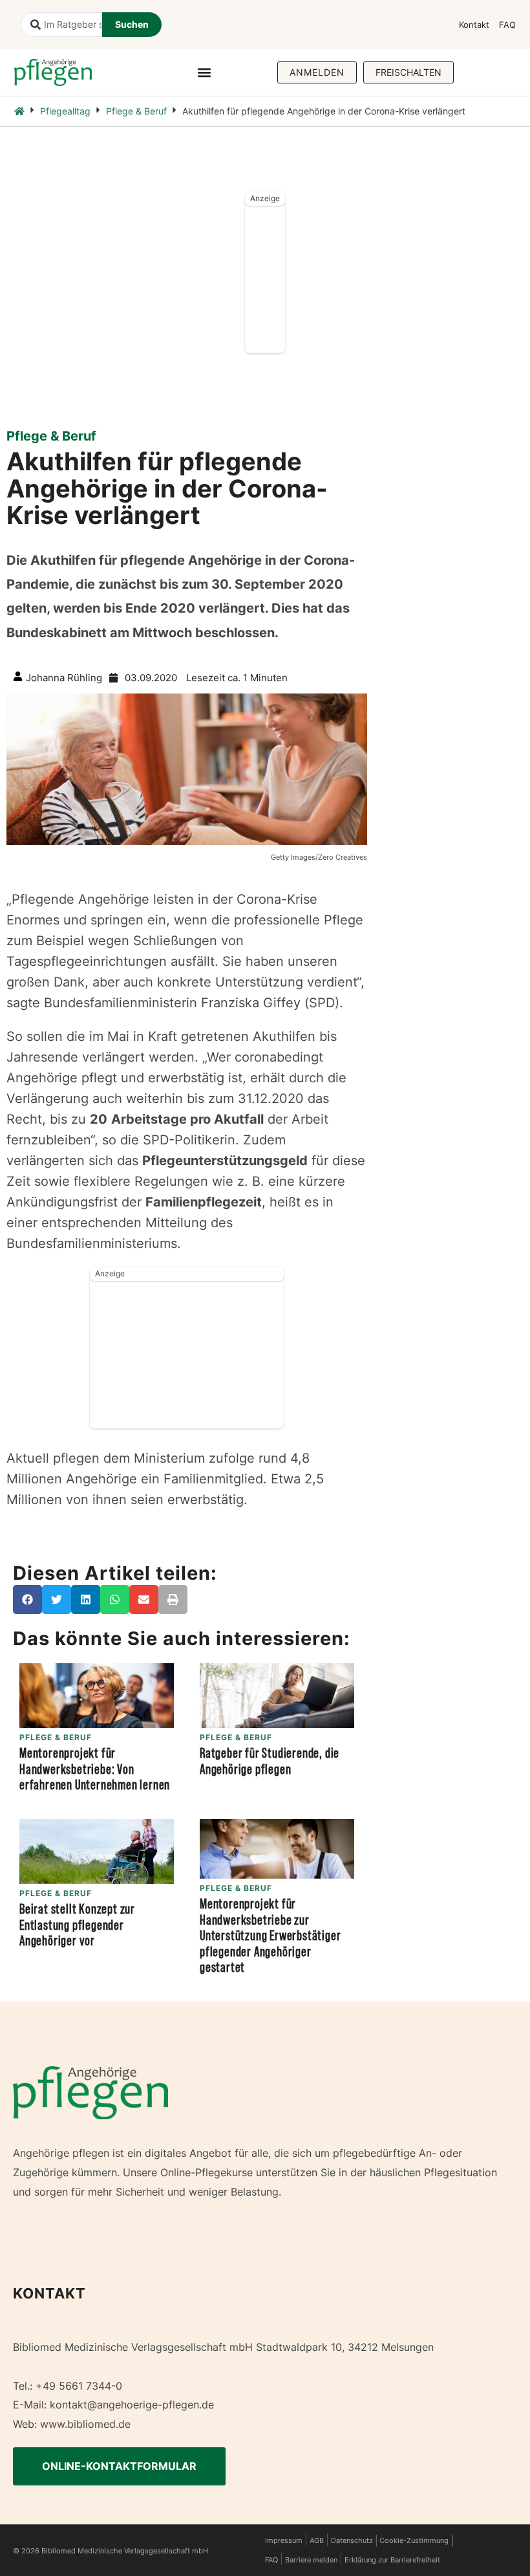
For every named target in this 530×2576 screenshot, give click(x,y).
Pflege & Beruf (136, 111)
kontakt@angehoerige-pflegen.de (132, 2405)
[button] (204, 72)
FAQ (507, 25)
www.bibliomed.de (85, 2424)
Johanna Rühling (64, 678)
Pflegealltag (65, 111)
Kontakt (474, 25)
